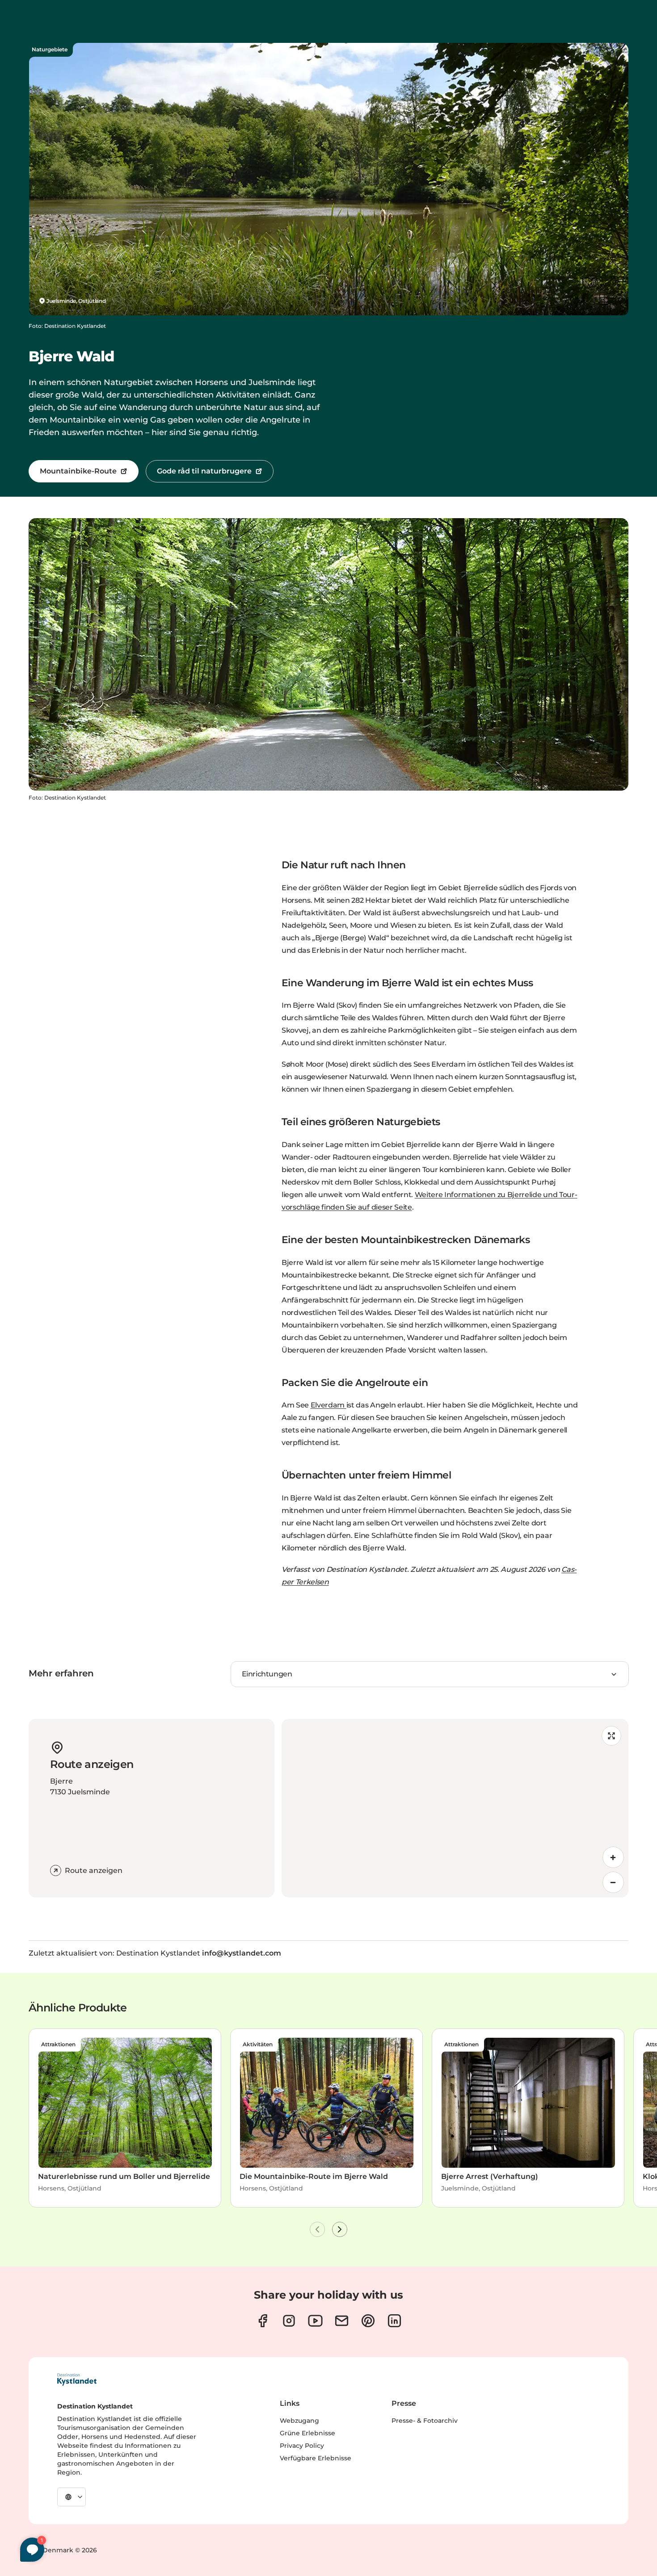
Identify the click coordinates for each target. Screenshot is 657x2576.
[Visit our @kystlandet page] (315, 2321)
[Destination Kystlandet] (77, 2379)
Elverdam (328, 1405)
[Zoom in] (613, 1857)
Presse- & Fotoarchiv (425, 2421)
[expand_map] (611, 1736)
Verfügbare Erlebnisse (316, 2458)
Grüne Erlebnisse (307, 2433)
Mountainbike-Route (78, 471)
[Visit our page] (263, 2321)
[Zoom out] (613, 1882)
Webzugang (299, 2421)
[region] (455, 1808)
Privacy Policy (302, 2446)
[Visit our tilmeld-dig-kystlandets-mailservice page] (342, 2321)
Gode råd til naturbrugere (204, 471)
